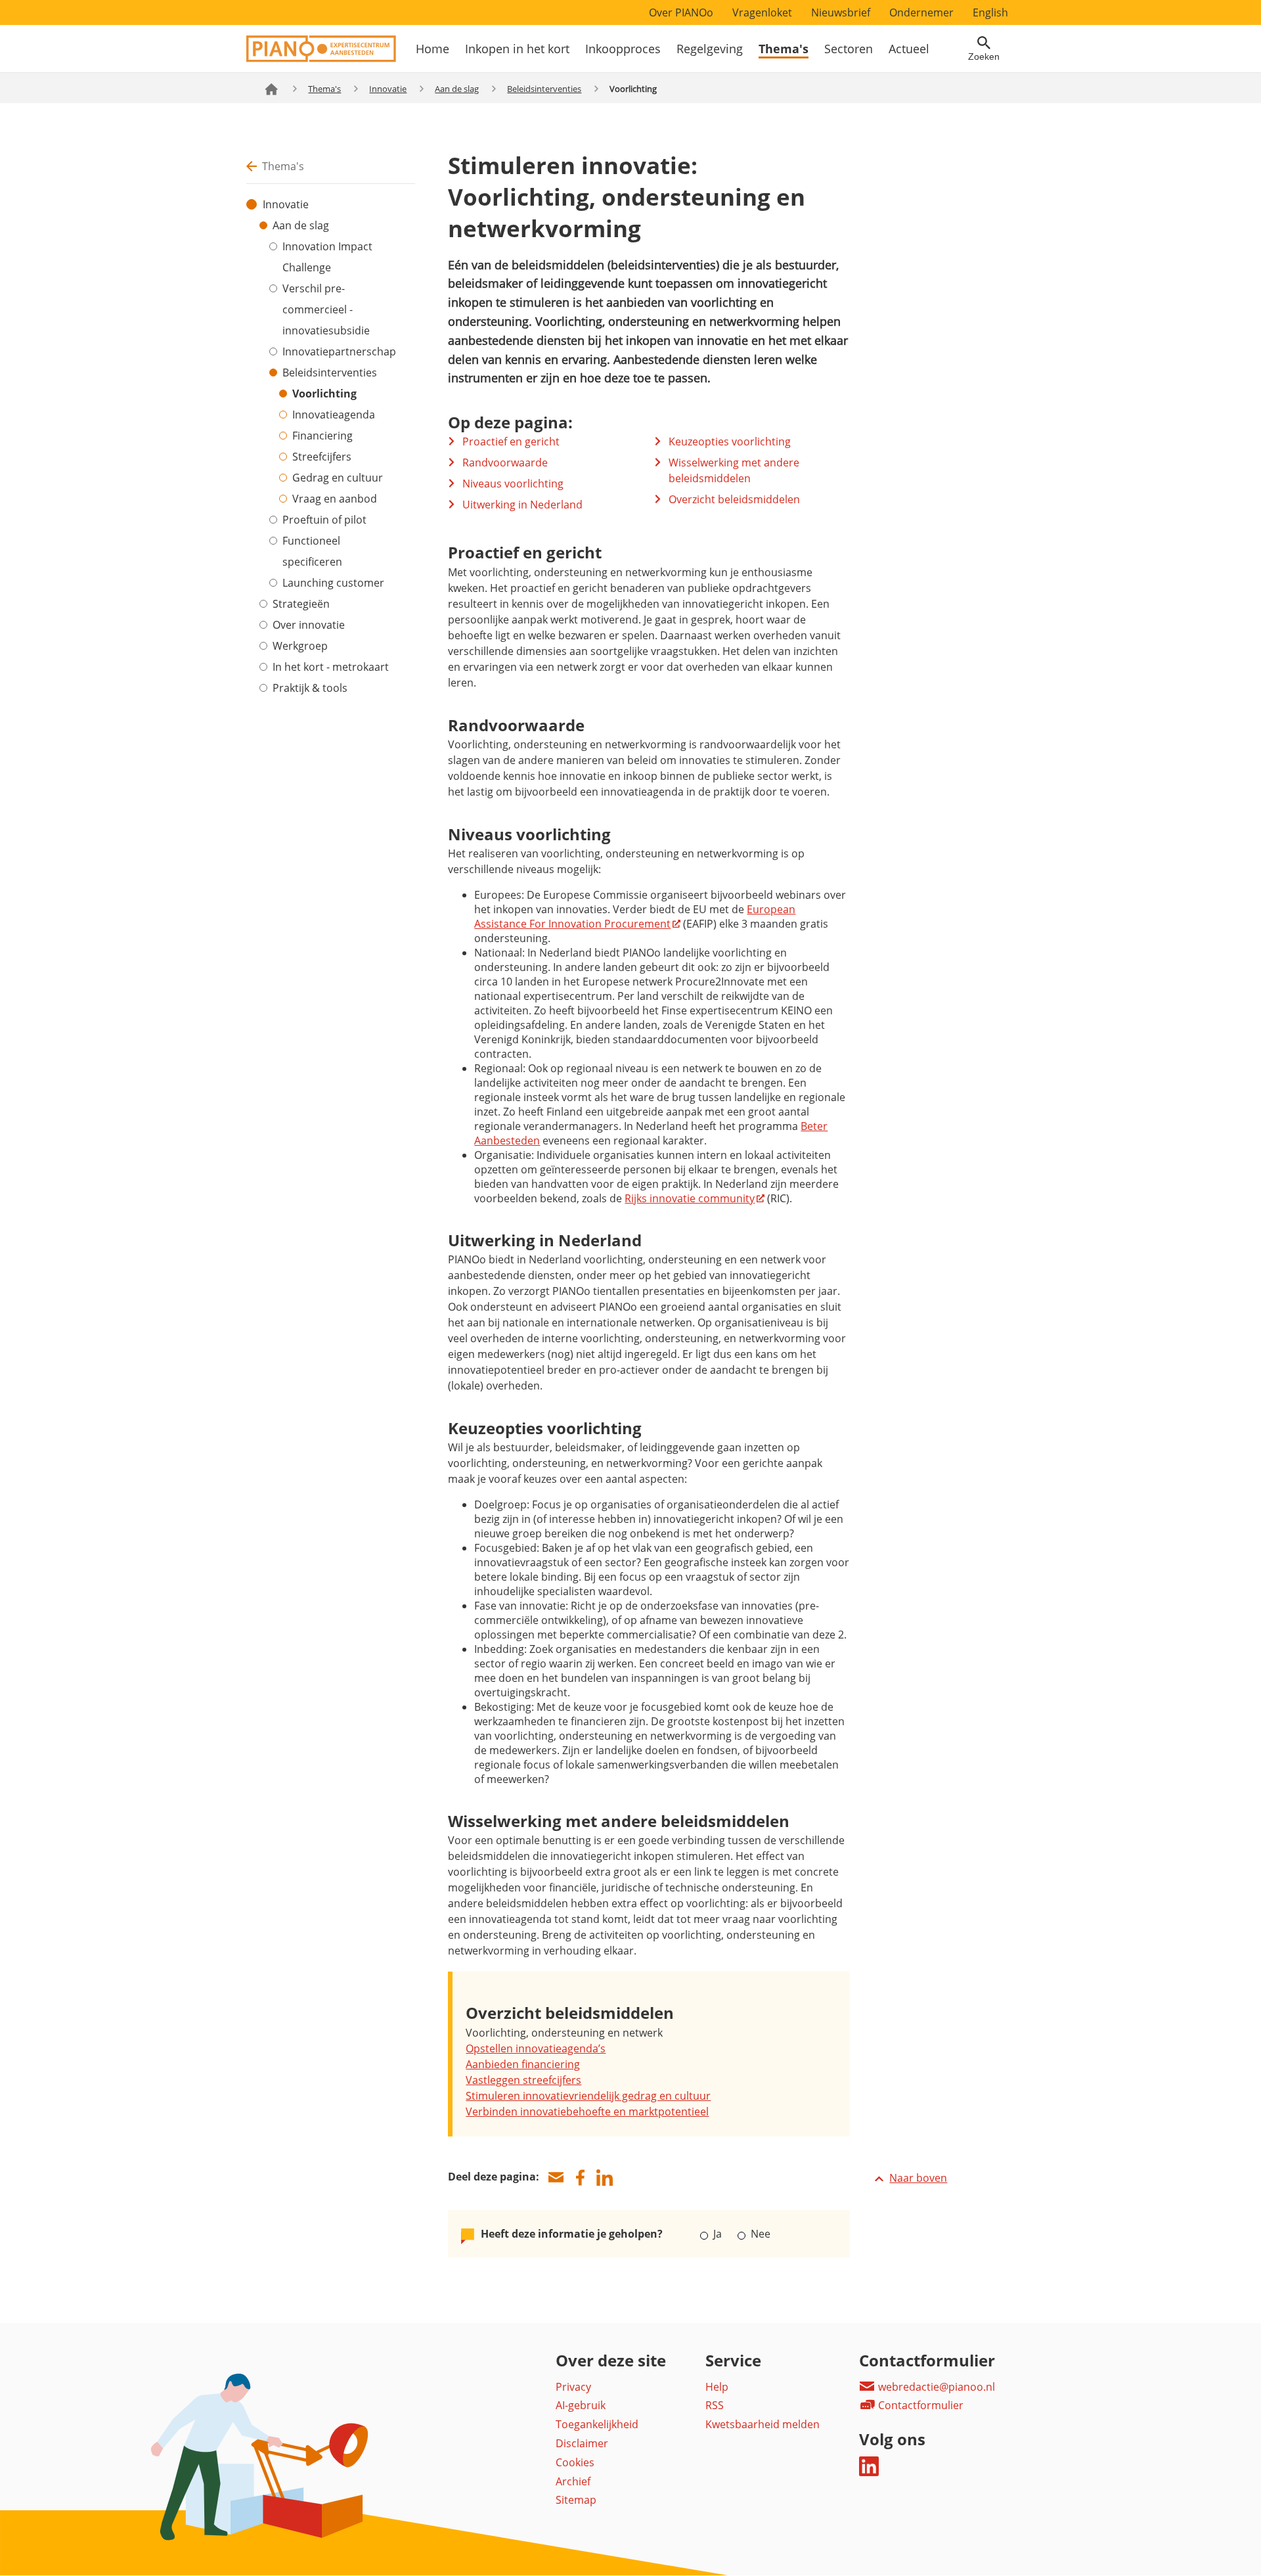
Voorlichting (324, 394)
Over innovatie (309, 625)
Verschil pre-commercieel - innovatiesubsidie (326, 309)
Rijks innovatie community (690, 1198)
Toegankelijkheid (597, 2424)
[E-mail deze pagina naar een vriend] (556, 2178)
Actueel (909, 49)
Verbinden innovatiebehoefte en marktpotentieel (587, 2112)
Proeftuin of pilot (324, 520)
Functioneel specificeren (312, 551)
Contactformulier (919, 2405)
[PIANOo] (321, 58)
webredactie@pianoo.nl (935, 2387)
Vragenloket (762, 12)
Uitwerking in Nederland (522, 505)
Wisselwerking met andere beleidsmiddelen (734, 470)
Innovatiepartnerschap (339, 351)
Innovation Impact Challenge (327, 257)
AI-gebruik (581, 2405)
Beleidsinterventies (544, 89)
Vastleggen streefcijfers (523, 2080)
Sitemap (576, 2500)
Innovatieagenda (334, 415)
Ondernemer (921, 12)
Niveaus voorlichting (513, 484)
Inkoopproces (623, 49)
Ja (718, 2234)
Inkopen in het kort (517, 49)
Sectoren (849, 49)
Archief (573, 2481)
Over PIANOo (681, 12)
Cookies (575, 2462)
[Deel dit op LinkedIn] (604, 2178)
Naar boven (918, 2178)
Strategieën (301, 604)
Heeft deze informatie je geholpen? (572, 2234)
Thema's (784, 49)
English (990, 12)
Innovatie (388, 89)
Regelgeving (710, 49)
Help (717, 2387)
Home (432, 49)
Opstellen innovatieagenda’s (536, 2048)
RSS (715, 2405)
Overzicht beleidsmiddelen (734, 499)
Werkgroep (300, 646)
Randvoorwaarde (505, 463)
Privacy (573, 2387)
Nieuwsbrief (841, 12)
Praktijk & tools (310, 688)
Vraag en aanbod (335, 499)
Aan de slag (457, 89)
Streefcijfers (322, 457)
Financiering (322, 436)
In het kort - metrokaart (331, 667)
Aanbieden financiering (523, 2064)
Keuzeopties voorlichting (730, 441)
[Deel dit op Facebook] (580, 2178)
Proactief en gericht (511, 441)
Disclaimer (582, 2443)
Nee (759, 2234)
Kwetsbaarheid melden (763, 2424)
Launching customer (333, 583)
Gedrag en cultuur (338, 478)
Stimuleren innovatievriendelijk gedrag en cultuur (588, 2096)
